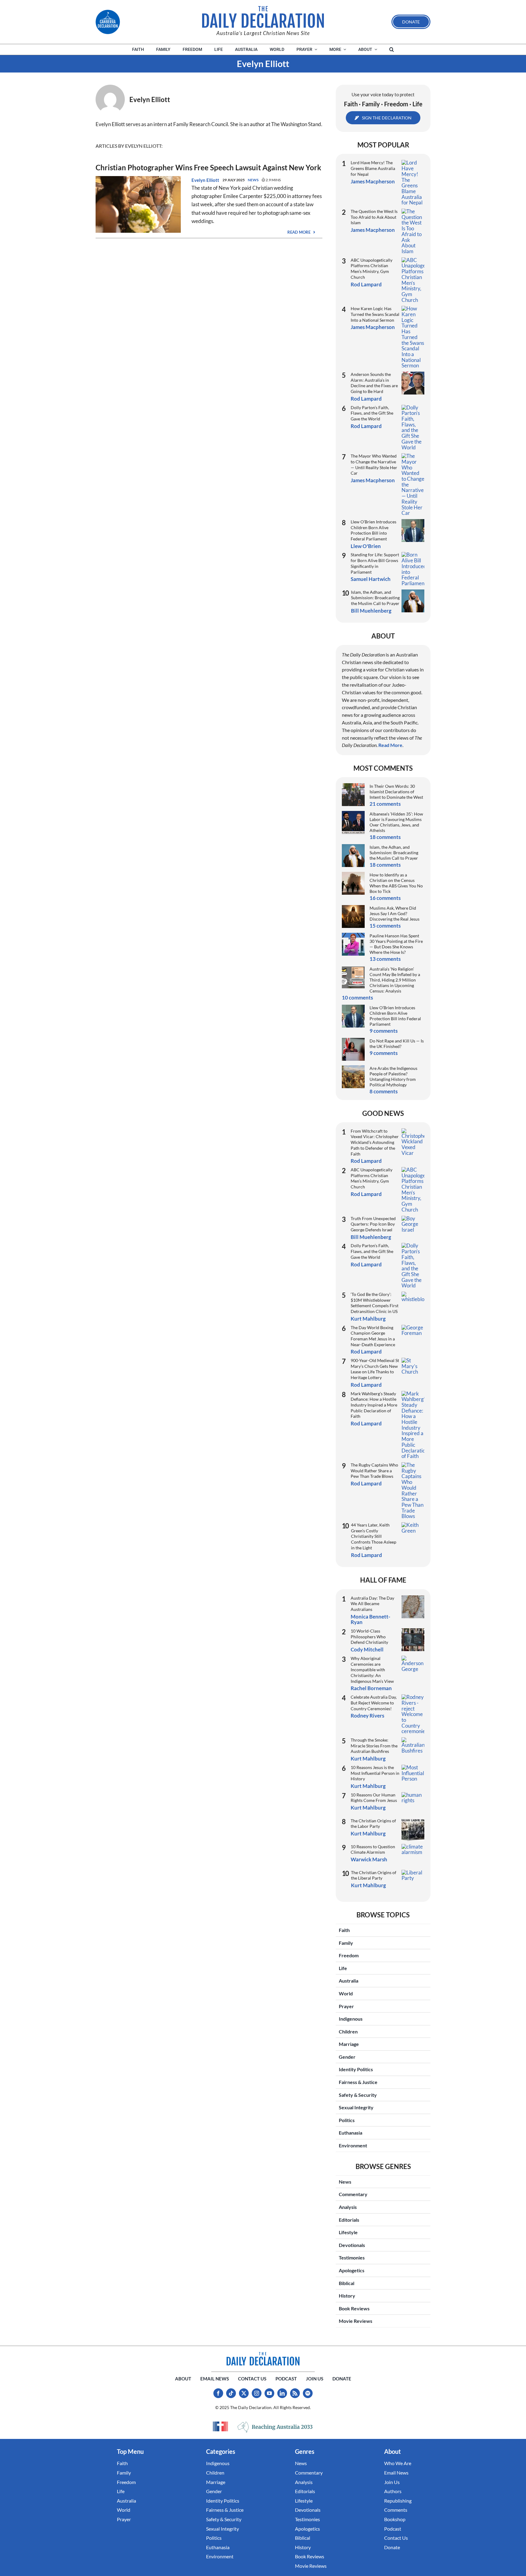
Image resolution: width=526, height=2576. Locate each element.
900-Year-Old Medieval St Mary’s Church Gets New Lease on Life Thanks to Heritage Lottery (375, 1369)
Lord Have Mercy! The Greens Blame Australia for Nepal (373, 168)
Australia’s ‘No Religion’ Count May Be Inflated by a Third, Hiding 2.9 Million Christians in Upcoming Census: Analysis (395, 980)
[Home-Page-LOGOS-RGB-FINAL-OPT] (108, 22)
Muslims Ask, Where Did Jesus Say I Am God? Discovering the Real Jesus (394, 913)
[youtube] (269, 2393)
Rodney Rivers (367, 1716)
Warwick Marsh (369, 1859)
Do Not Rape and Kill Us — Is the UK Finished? (397, 1044)
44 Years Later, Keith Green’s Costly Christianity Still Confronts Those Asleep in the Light (374, 1536)
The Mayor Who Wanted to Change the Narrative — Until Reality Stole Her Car (374, 464)
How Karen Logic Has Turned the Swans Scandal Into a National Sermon (375, 314)
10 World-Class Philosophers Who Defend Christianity (369, 1637)
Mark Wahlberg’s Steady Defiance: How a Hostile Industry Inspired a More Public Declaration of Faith (374, 1405)
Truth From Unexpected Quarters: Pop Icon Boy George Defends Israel (373, 1224)
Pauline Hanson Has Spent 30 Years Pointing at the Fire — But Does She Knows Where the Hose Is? (396, 944)
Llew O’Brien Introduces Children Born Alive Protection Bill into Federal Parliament (373, 530)
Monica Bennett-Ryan (370, 1619)
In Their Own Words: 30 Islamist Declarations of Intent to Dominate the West (396, 792)
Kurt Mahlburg (368, 1319)
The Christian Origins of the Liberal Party (374, 1875)
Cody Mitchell (367, 1649)
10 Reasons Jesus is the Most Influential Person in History (375, 1773)
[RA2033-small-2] (275, 2427)
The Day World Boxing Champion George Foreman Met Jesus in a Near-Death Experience (373, 1336)
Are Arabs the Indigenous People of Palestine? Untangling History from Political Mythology (393, 1076)
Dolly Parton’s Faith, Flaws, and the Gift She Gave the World (372, 413)
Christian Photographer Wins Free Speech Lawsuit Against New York (208, 167)
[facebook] (218, 2393)
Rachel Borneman (371, 1688)
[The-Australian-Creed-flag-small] (220, 2426)
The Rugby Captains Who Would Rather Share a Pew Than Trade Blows (374, 1470)
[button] (392, 50)
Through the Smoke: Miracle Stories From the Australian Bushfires (374, 1746)
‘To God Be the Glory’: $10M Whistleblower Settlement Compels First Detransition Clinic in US (375, 1303)
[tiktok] (231, 2393)
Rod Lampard (366, 284)
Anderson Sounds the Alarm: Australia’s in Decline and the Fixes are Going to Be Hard (374, 383)
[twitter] (244, 2393)
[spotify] (308, 2393)
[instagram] (257, 2393)
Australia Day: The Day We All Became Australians (372, 1604)
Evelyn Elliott (205, 180)
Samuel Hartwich (371, 579)
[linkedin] (282, 2393)
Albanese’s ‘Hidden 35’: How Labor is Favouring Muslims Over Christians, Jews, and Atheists (396, 822)
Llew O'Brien (366, 546)
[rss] (295, 2393)
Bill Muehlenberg (371, 611)
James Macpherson (373, 181)
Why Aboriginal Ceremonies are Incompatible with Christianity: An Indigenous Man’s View (372, 1670)
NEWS (253, 180)
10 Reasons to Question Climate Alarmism (373, 1849)
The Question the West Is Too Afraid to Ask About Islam (374, 217)
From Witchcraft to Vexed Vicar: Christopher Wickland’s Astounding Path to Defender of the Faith (375, 1142)
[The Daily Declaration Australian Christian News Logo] (263, 17)
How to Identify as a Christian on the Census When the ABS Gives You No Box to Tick (396, 883)
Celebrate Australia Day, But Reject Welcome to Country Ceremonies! (374, 1703)
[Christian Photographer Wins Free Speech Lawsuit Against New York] (138, 180)
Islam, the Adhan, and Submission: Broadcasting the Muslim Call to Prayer (375, 598)
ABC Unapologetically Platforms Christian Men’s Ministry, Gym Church (372, 269)
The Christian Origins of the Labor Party (373, 1824)
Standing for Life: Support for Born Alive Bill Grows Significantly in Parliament (375, 563)
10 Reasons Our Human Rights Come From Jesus (374, 1798)
